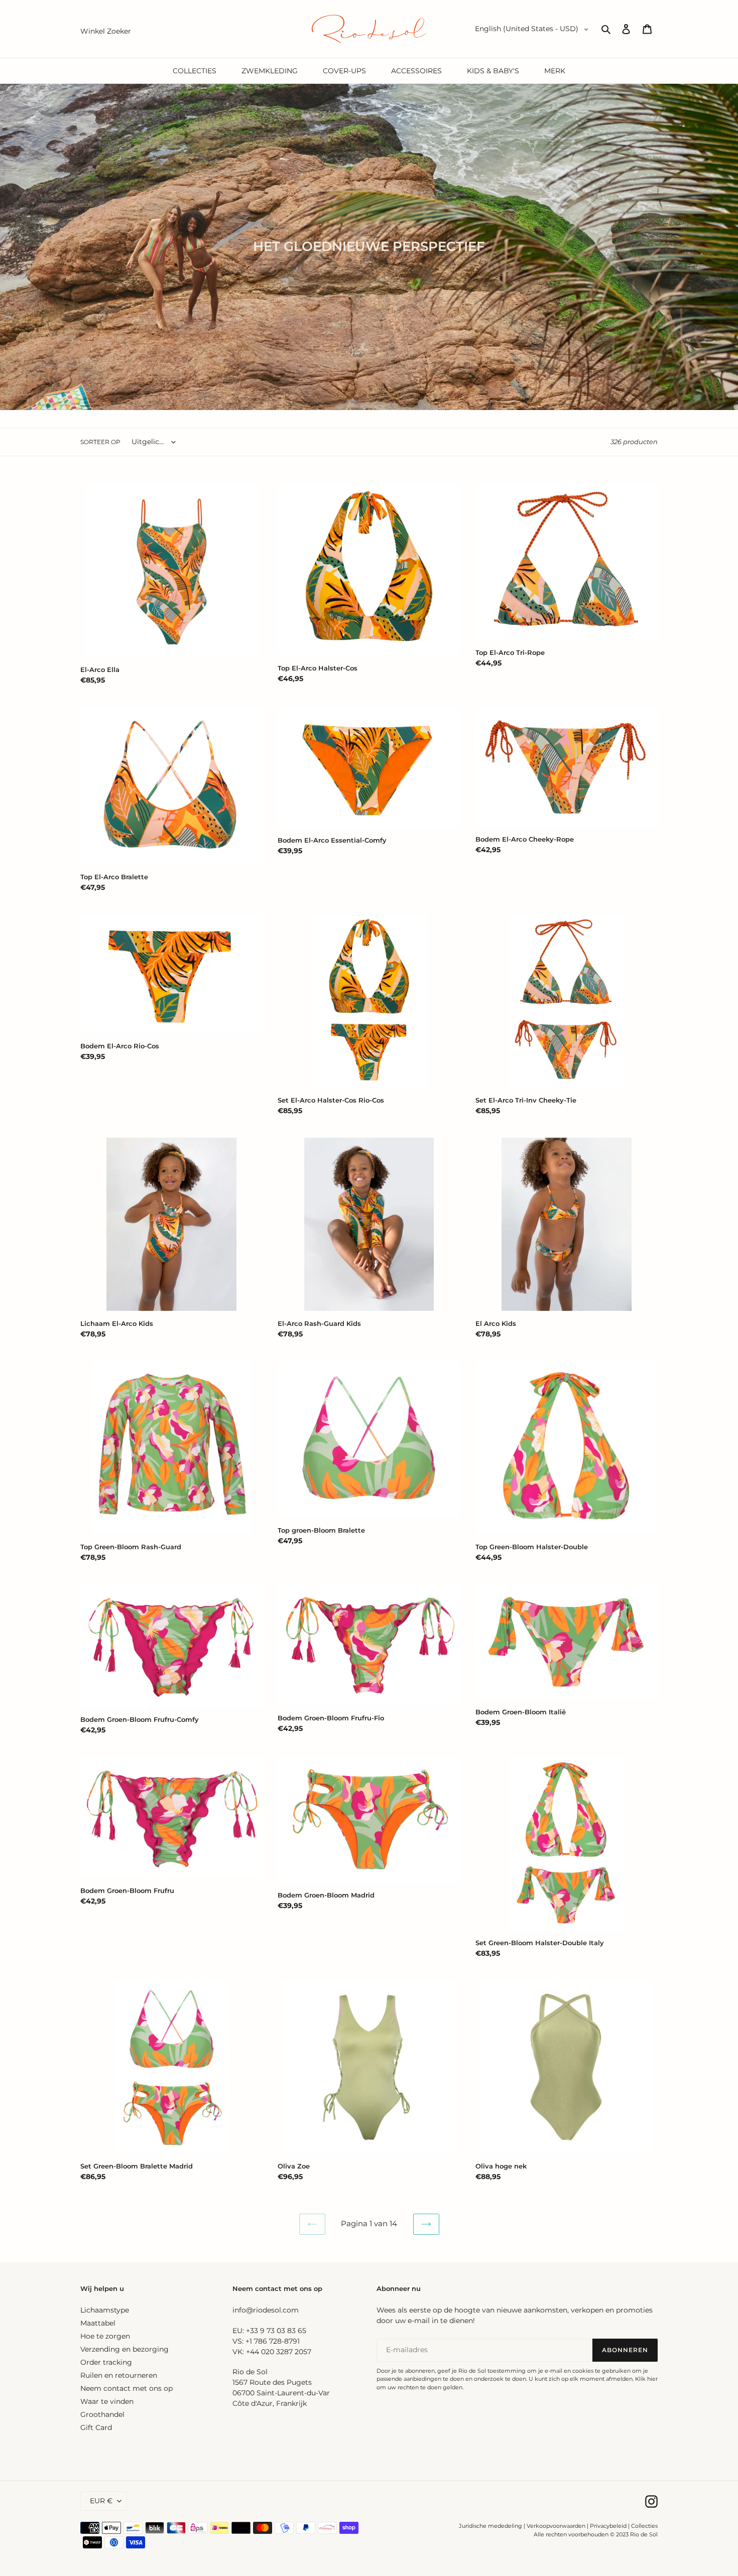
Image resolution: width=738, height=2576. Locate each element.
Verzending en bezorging (125, 2349)
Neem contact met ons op (127, 2388)
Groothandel (102, 2414)
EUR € (101, 2501)
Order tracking (106, 2362)
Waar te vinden (107, 2401)
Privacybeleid (608, 2526)
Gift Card (96, 2427)
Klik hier (646, 2379)
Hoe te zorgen (105, 2336)
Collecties (644, 2526)
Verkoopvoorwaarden (556, 2526)
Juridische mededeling (490, 2526)
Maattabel (98, 2323)
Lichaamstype (105, 2310)
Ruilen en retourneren (119, 2375)
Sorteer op (100, 442)
